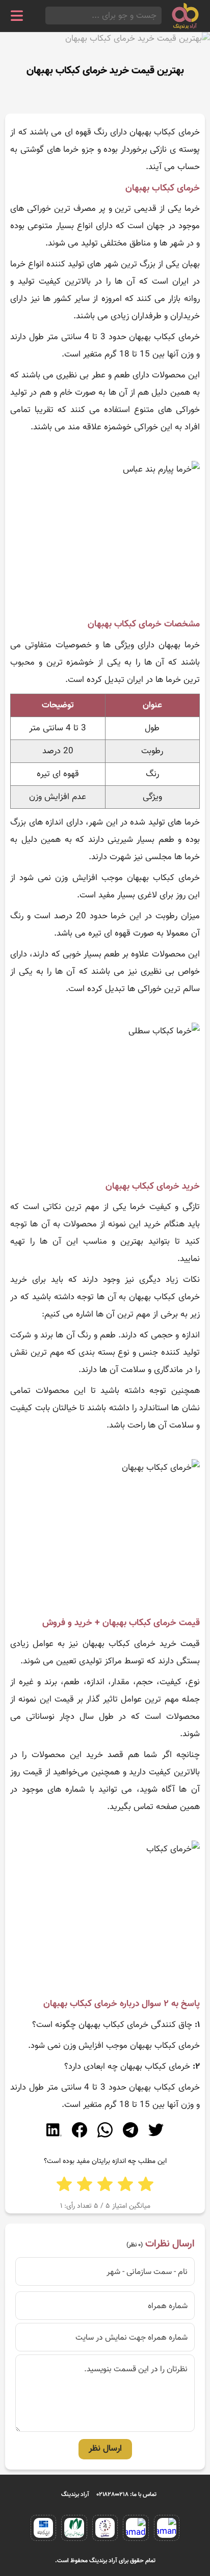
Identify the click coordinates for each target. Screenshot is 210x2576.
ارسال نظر (105, 2449)
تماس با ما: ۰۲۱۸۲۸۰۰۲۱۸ (127, 2495)
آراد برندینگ (75, 2495)
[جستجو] (48, 16)
